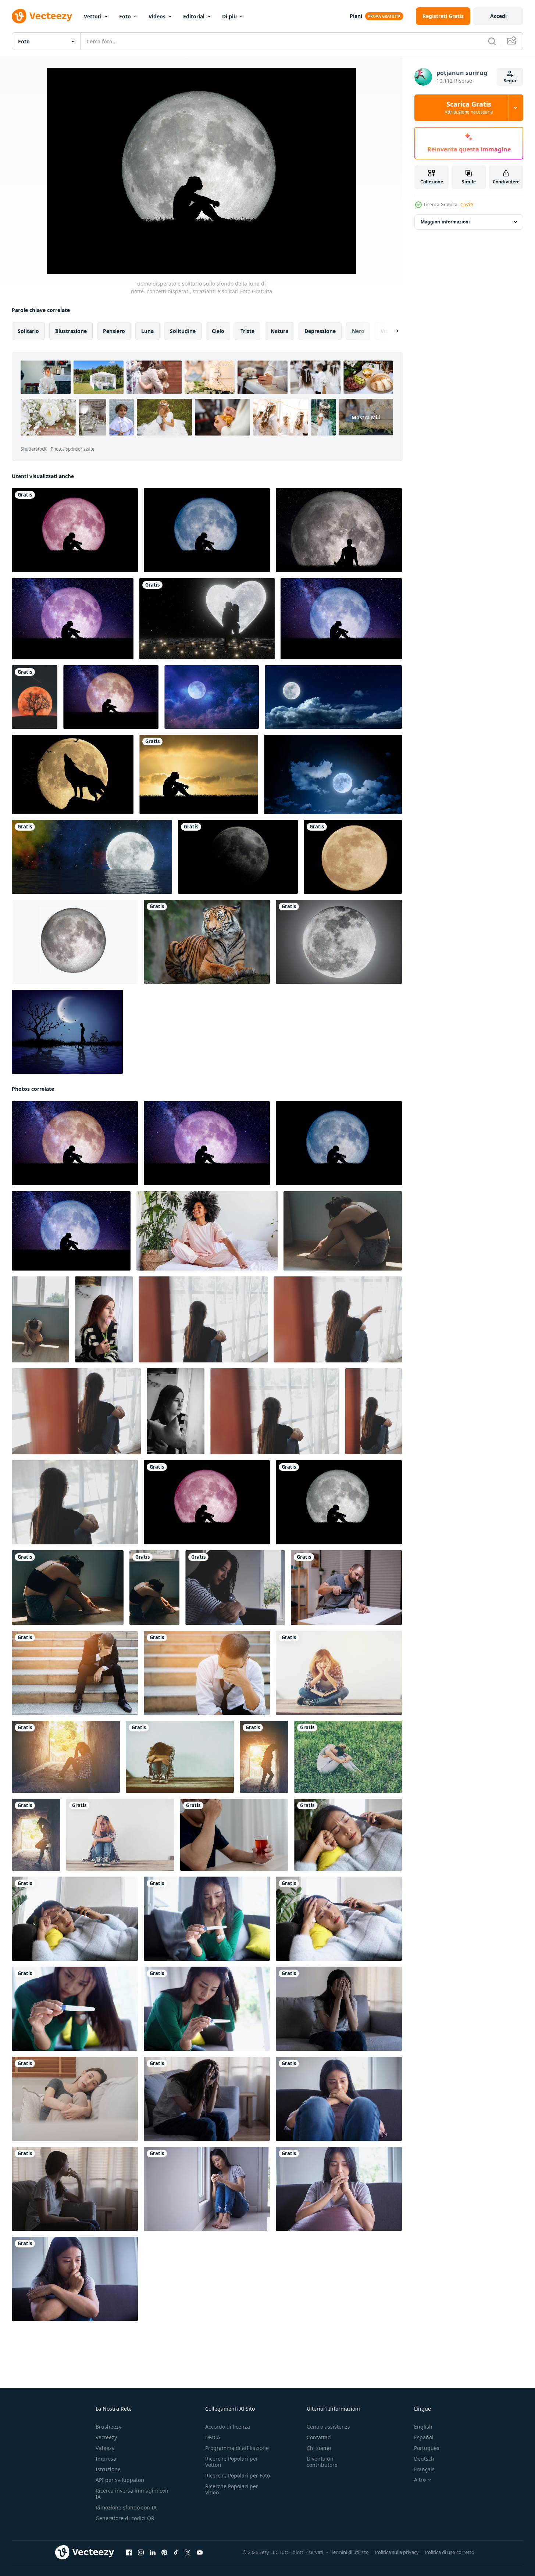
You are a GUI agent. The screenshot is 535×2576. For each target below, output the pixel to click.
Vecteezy (106, 2437)
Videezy (105, 2448)
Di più (229, 16)
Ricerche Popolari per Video (232, 2489)
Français (424, 2469)
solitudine (183, 331)
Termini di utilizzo (350, 2552)
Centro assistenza (329, 2427)
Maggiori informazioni (445, 222)
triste (247, 331)
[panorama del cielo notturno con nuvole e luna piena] (333, 697)
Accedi (498, 16)
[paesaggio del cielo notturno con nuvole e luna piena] (333, 774)
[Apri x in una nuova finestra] (188, 2552)
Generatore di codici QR (125, 2518)
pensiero (114, 331)
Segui (510, 81)
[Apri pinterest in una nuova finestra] (164, 2552)
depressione (320, 331)
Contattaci (319, 2437)
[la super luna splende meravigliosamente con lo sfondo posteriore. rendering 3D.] (238, 857)
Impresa (106, 2459)
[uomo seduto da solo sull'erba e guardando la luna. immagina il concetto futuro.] (339, 530)
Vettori (93, 16)
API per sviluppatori (120, 2480)
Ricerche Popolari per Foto (238, 2475)
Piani (356, 16)
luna (147, 331)
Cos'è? (467, 205)
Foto (125, 16)
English (423, 2427)
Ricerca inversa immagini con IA (132, 2494)
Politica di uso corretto (450, 2552)
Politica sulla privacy (397, 2552)
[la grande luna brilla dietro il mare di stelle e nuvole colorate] (92, 857)
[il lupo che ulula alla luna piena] (73, 774)
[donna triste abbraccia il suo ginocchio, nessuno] (180, 1757)
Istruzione (108, 2469)
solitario (28, 331)
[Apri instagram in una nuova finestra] (141, 2552)
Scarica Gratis (469, 108)
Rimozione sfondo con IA (126, 2507)
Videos (157, 16)
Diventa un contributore (322, 2462)
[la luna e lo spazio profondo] (212, 697)
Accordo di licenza (228, 2427)
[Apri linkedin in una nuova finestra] (153, 2552)
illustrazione (71, 331)
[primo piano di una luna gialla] (353, 857)
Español (424, 2437)
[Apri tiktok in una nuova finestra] (176, 2552)
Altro (420, 2480)
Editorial (194, 16)
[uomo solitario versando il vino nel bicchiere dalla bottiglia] (346, 1588)
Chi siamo (319, 2448)
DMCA (213, 2437)
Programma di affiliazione (237, 2448)
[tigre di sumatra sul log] (207, 942)
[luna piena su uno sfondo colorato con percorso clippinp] (75, 942)
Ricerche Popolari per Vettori (232, 2462)
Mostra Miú (366, 417)
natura (279, 331)
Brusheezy (108, 2427)
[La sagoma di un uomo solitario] (67, 1032)
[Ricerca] (492, 41)
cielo (218, 331)
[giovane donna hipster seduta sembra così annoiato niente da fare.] (339, 1673)
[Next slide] (391, 331)
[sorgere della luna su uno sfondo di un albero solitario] (35, 697)
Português (427, 2448)
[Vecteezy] (42, 16)
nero (358, 331)
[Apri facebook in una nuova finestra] (129, 2552)
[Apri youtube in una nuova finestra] (200, 2552)
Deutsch (424, 2459)
